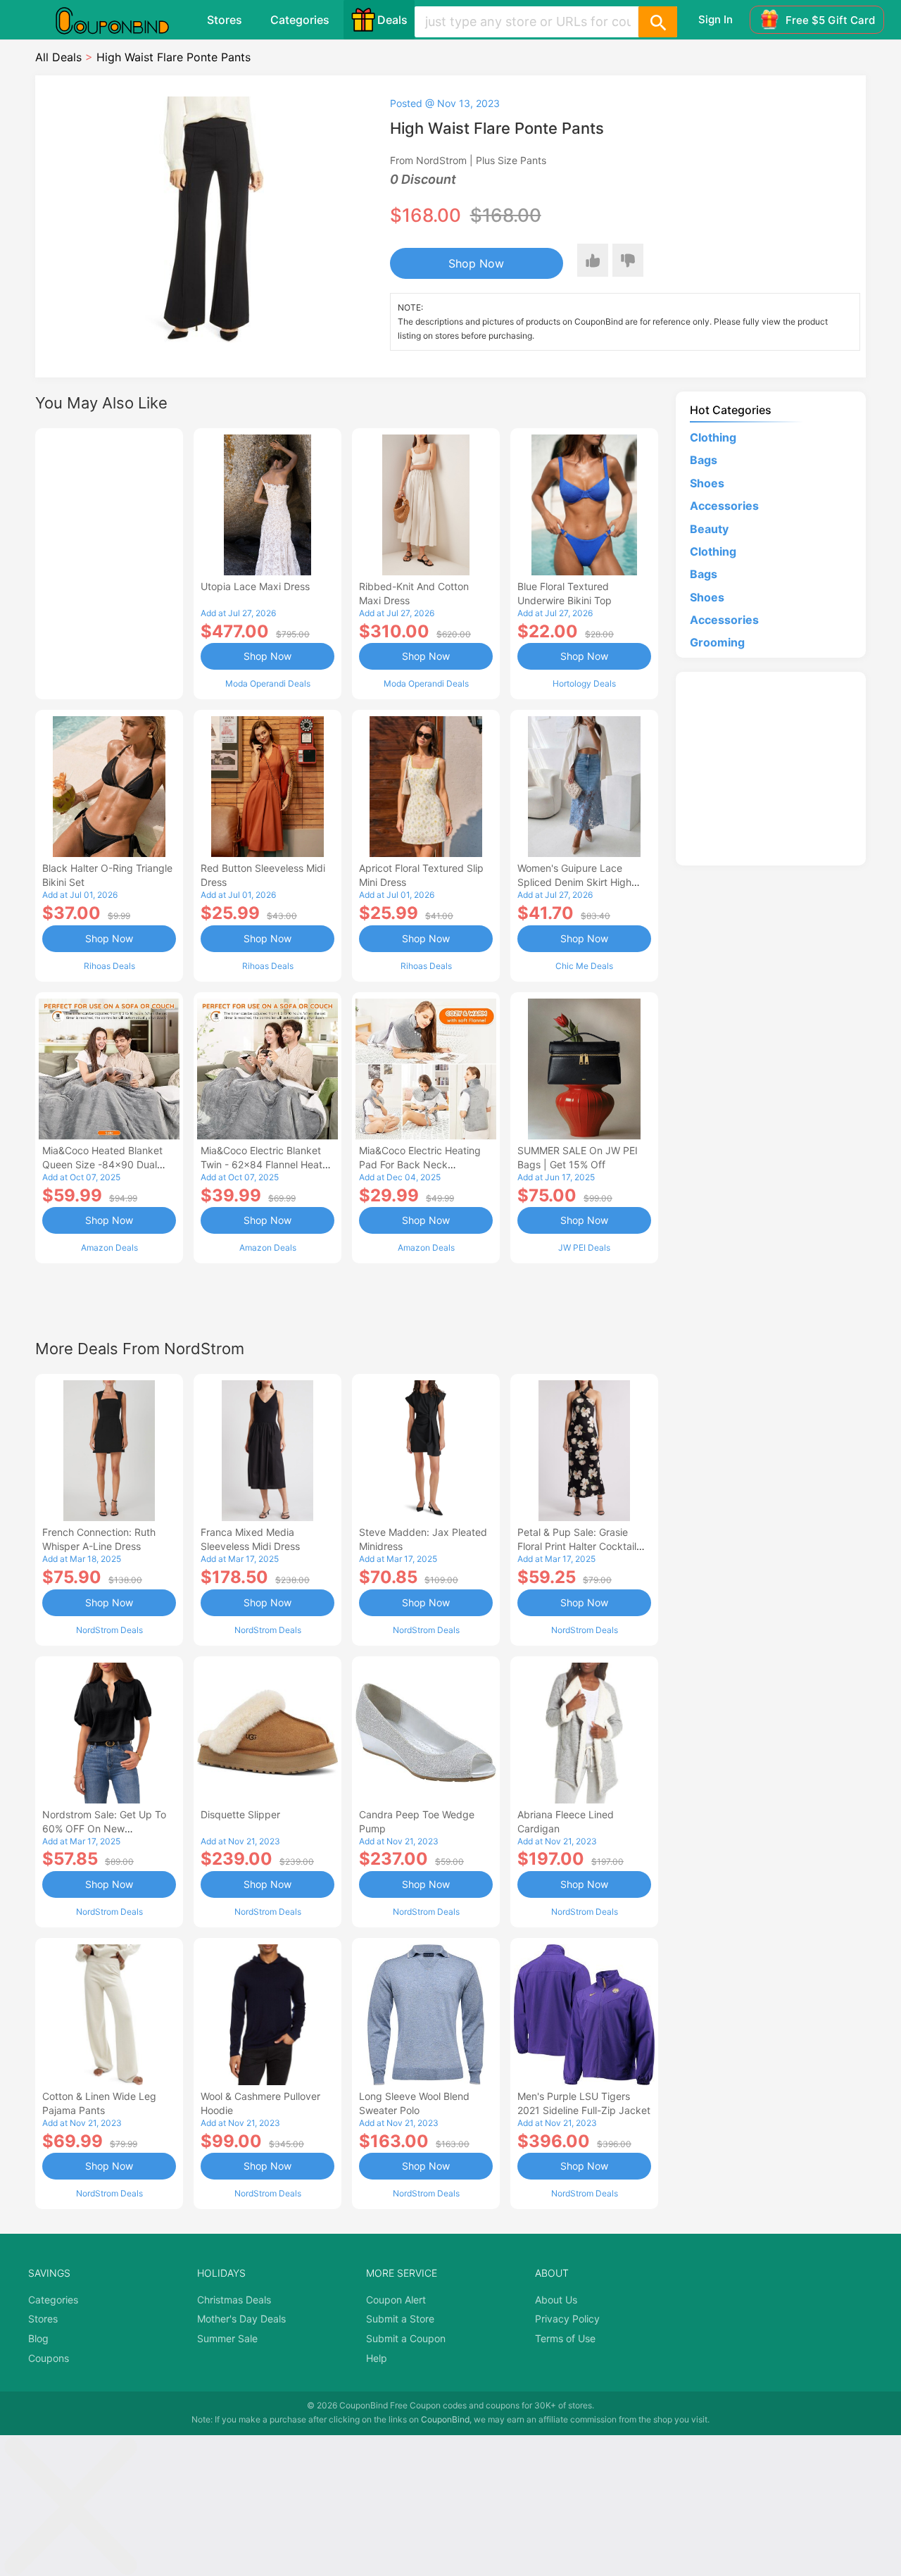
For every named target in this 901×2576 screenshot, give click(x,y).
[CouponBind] (122, 20)
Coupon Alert (396, 2300)
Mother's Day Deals (241, 2319)
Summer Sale (227, 2338)
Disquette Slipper (240, 1814)
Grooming (717, 642)
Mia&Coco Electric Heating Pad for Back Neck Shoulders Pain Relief (420, 1164)
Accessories (724, 506)
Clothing (713, 437)
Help (377, 2358)
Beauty (709, 529)
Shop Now (476, 263)
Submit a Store (400, 2319)
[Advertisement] (109, 562)
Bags (704, 460)
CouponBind (445, 2419)
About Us (556, 2300)
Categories (300, 20)
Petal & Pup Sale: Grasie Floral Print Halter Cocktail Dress (577, 1546)
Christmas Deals (234, 2300)
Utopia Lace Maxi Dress (255, 586)
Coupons (49, 2358)
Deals (392, 20)
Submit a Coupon (406, 2338)
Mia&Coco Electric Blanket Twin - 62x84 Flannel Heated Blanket (267, 1164)
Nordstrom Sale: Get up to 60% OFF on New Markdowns (104, 1828)
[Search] (657, 22)
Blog (38, 2338)
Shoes (707, 483)
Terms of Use (565, 2338)
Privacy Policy (567, 2319)
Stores (225, 20)
